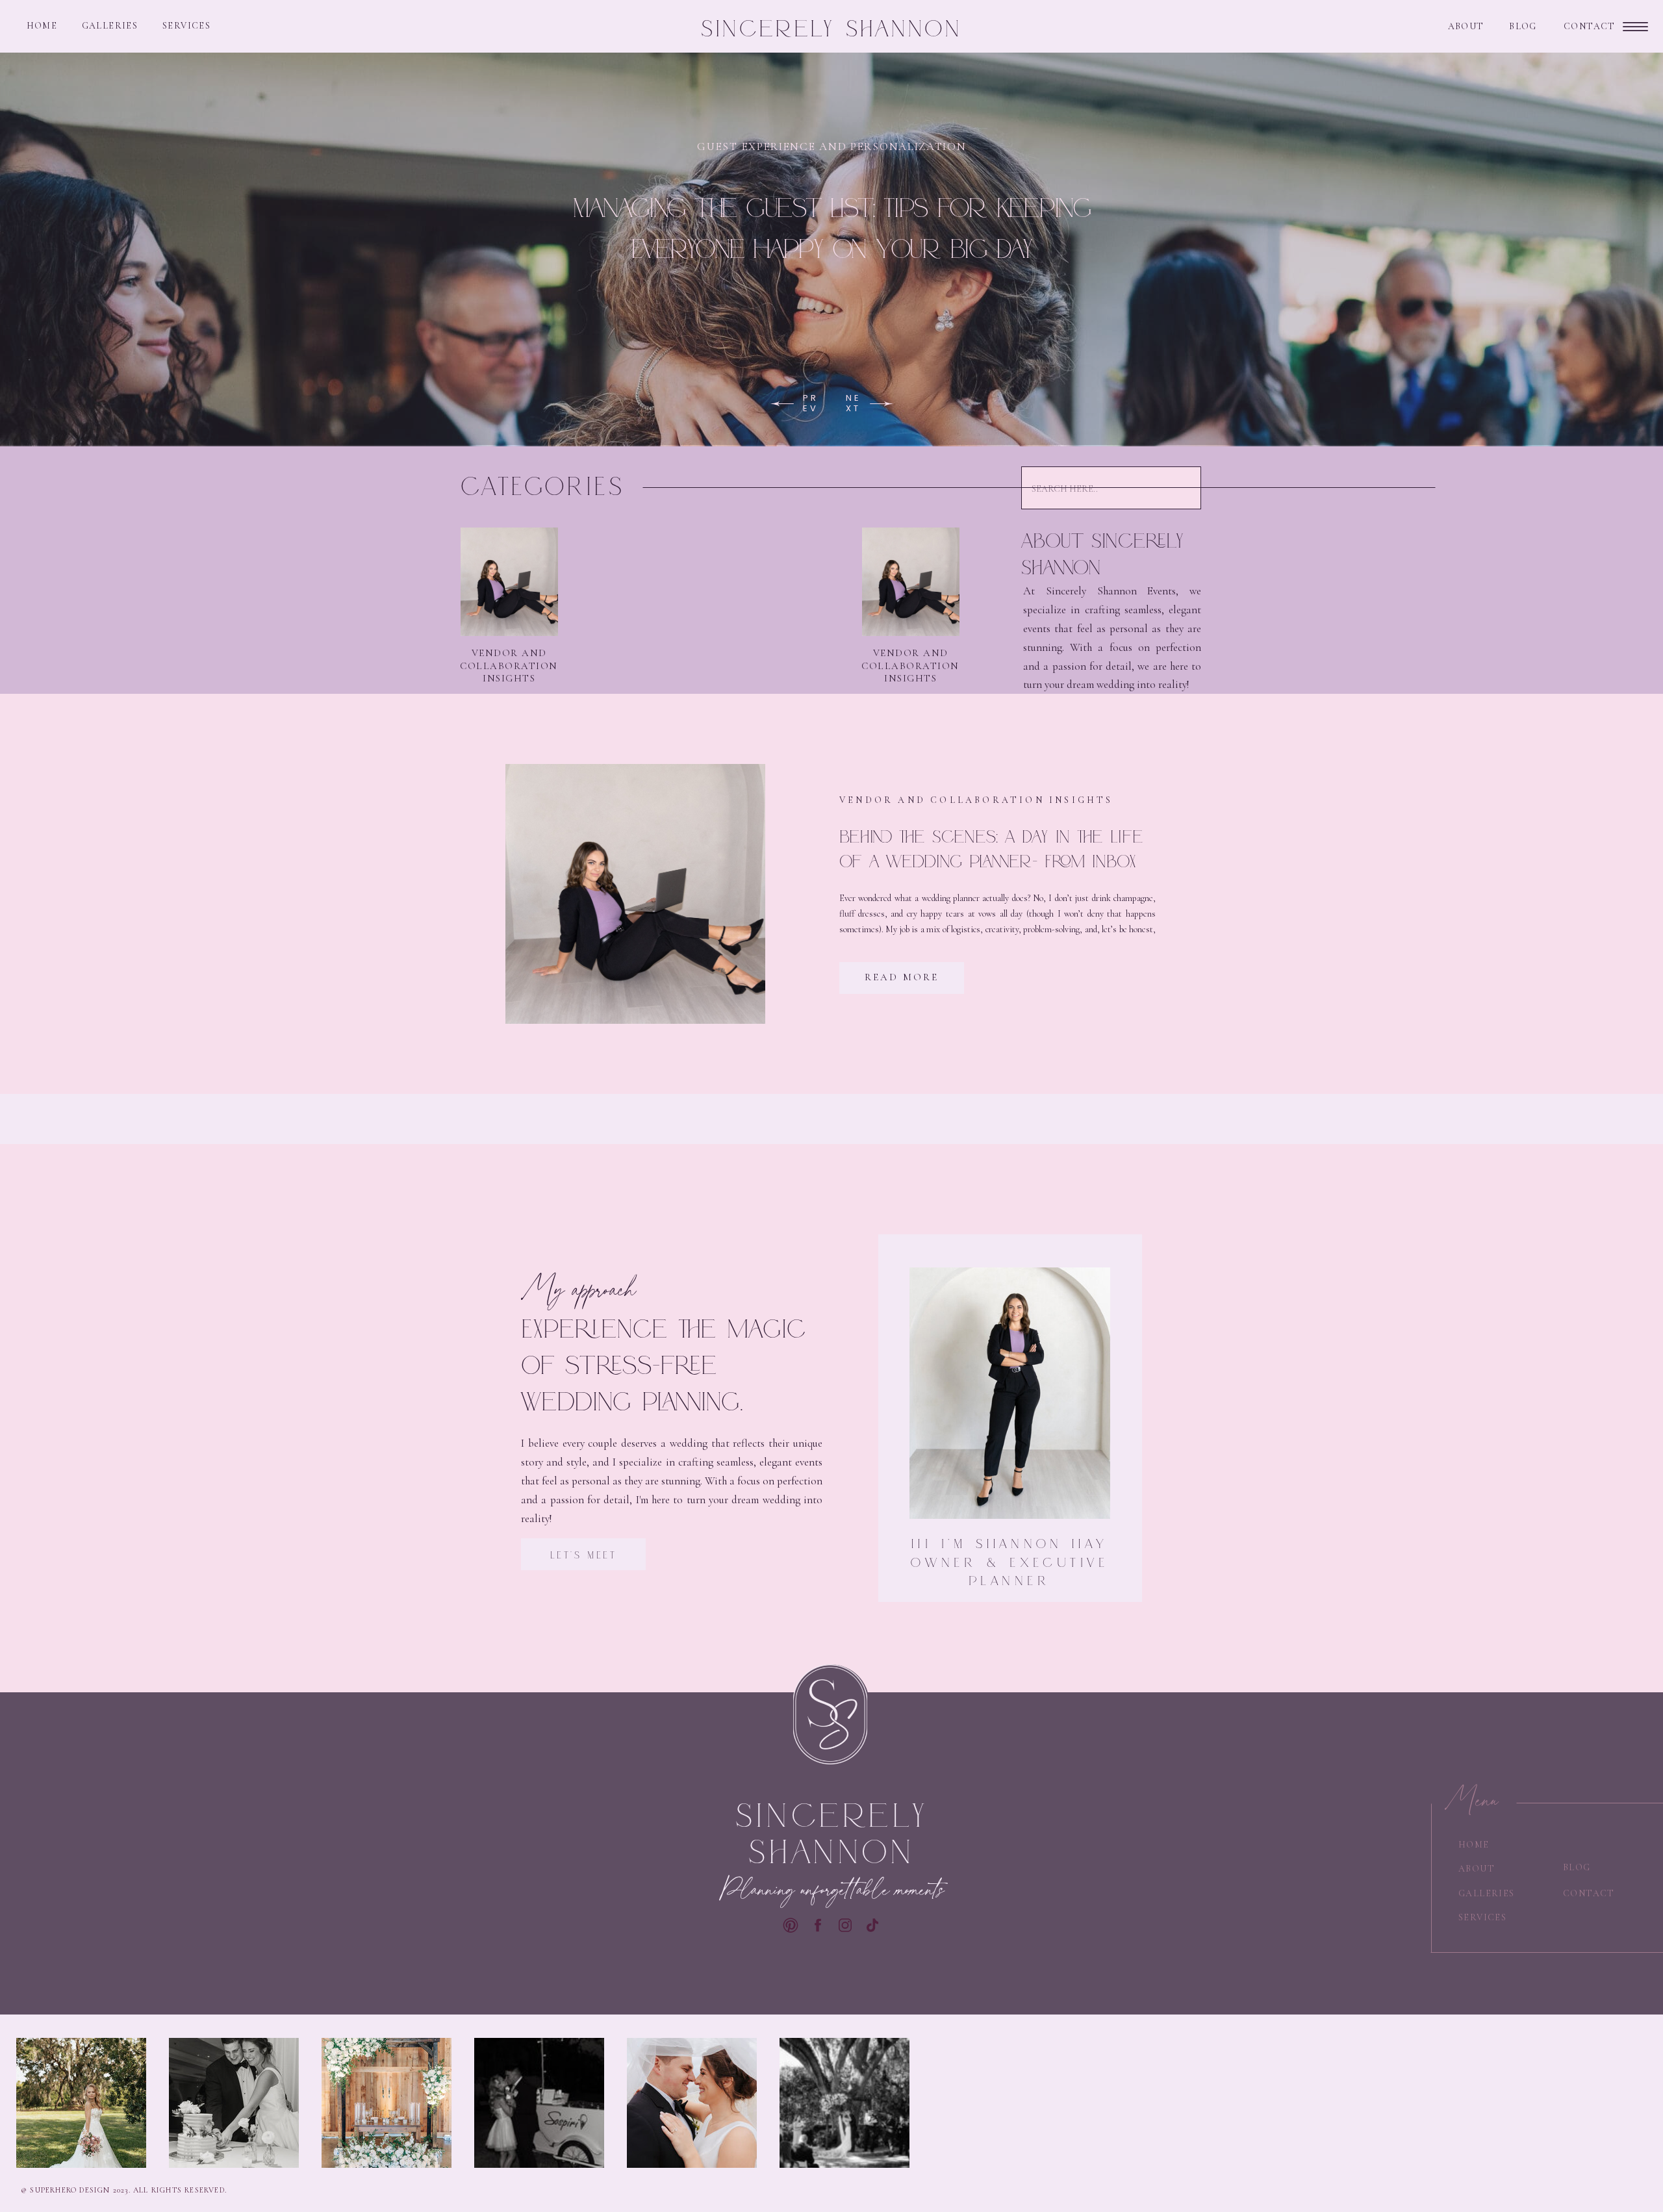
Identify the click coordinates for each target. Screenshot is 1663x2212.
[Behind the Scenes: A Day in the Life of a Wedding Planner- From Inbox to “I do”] (635, 894)
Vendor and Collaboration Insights (509, 666)
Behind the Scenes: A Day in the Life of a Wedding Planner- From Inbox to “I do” (991, 861)
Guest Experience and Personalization (831, 146)
